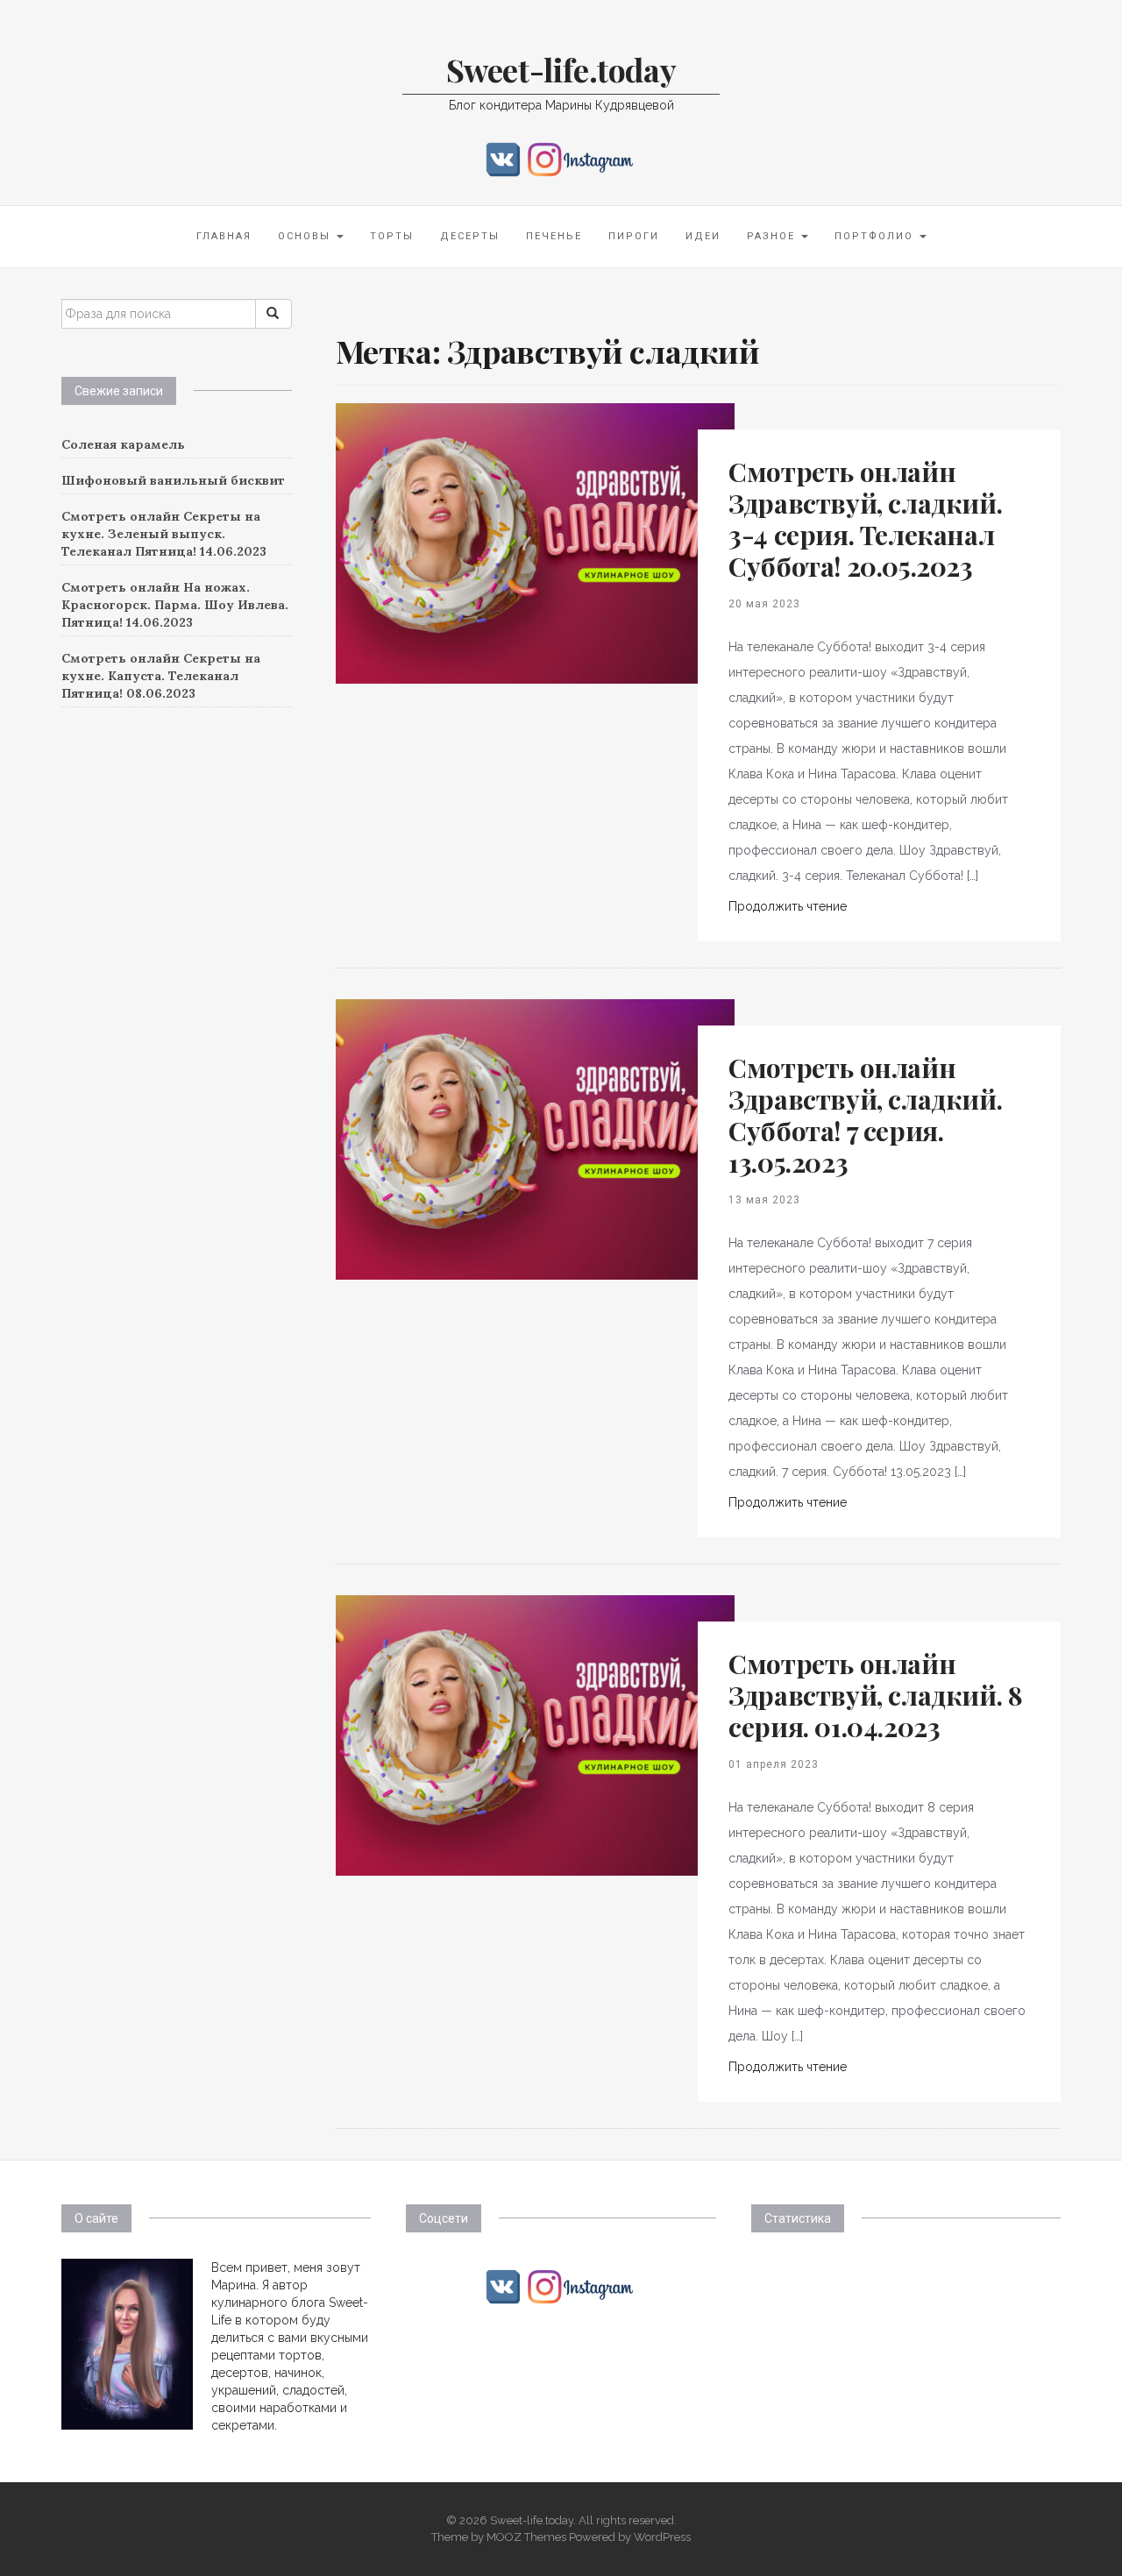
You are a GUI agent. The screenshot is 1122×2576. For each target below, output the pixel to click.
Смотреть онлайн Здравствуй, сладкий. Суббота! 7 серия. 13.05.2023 (865, 1115)
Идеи (703, 236)
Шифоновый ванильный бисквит (173, 480)
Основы (306, 236)
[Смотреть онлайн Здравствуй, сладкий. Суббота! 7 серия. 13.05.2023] (535, 1139)
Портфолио (876, 236)
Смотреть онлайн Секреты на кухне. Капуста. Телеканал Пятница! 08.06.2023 (161, 676)
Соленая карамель (123, 444)
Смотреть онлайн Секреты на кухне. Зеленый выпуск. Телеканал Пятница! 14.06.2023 (164, 534)
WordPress (662, 2537)
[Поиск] (273, 314)
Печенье (554, 236)
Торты (392, 236)
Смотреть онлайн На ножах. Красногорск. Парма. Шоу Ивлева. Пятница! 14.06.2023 (175, 605)
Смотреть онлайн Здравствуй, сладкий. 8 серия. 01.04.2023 (875, 1695)
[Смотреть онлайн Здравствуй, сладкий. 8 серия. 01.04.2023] (535, 1735)
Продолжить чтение (788, 906)
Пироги (634, 236)
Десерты (470, 236)
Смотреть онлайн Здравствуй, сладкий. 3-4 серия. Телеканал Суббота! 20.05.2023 (865, 519)
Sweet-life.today (561, 69)
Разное (773, 236)
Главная (224, 236)
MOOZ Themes (526, 2537)
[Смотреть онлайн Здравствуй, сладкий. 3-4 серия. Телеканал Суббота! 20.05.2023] (535, 543)
